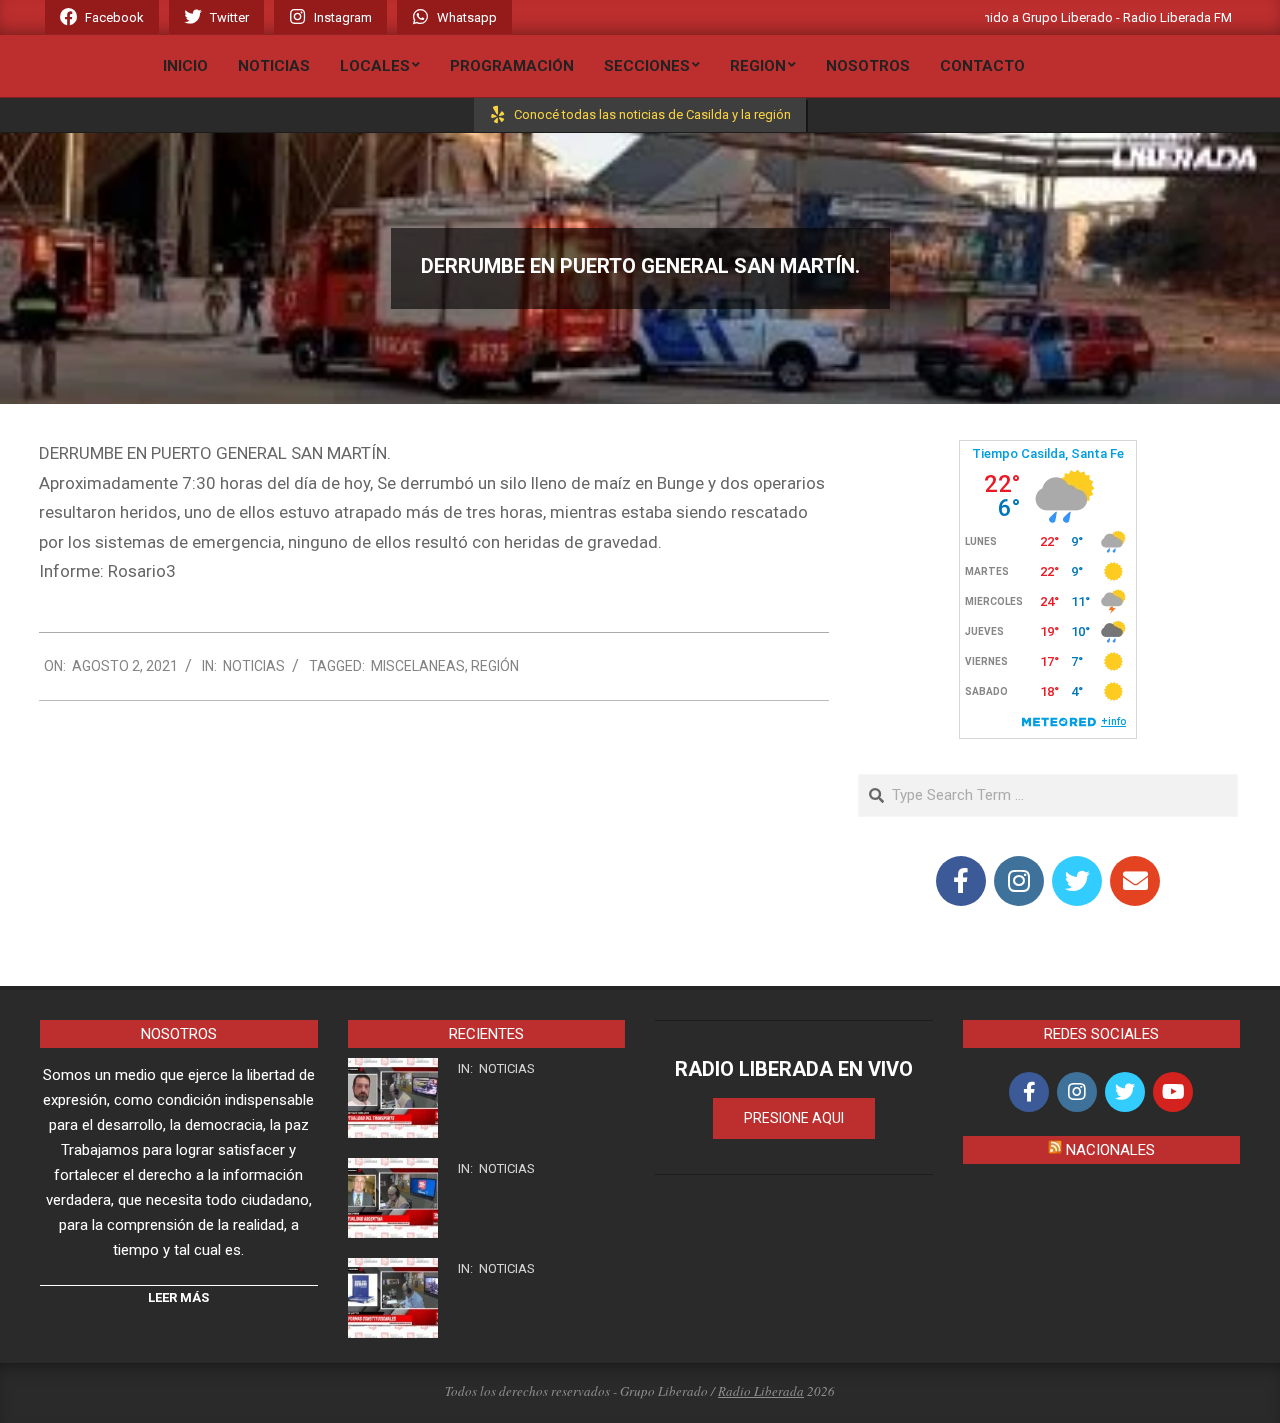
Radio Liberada (761, 1391)
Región (495, 666)
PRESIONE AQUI (794, 1118)
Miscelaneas (418, 666)
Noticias (254, 666)
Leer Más (178, 1297)
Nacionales (1110, 1150)
